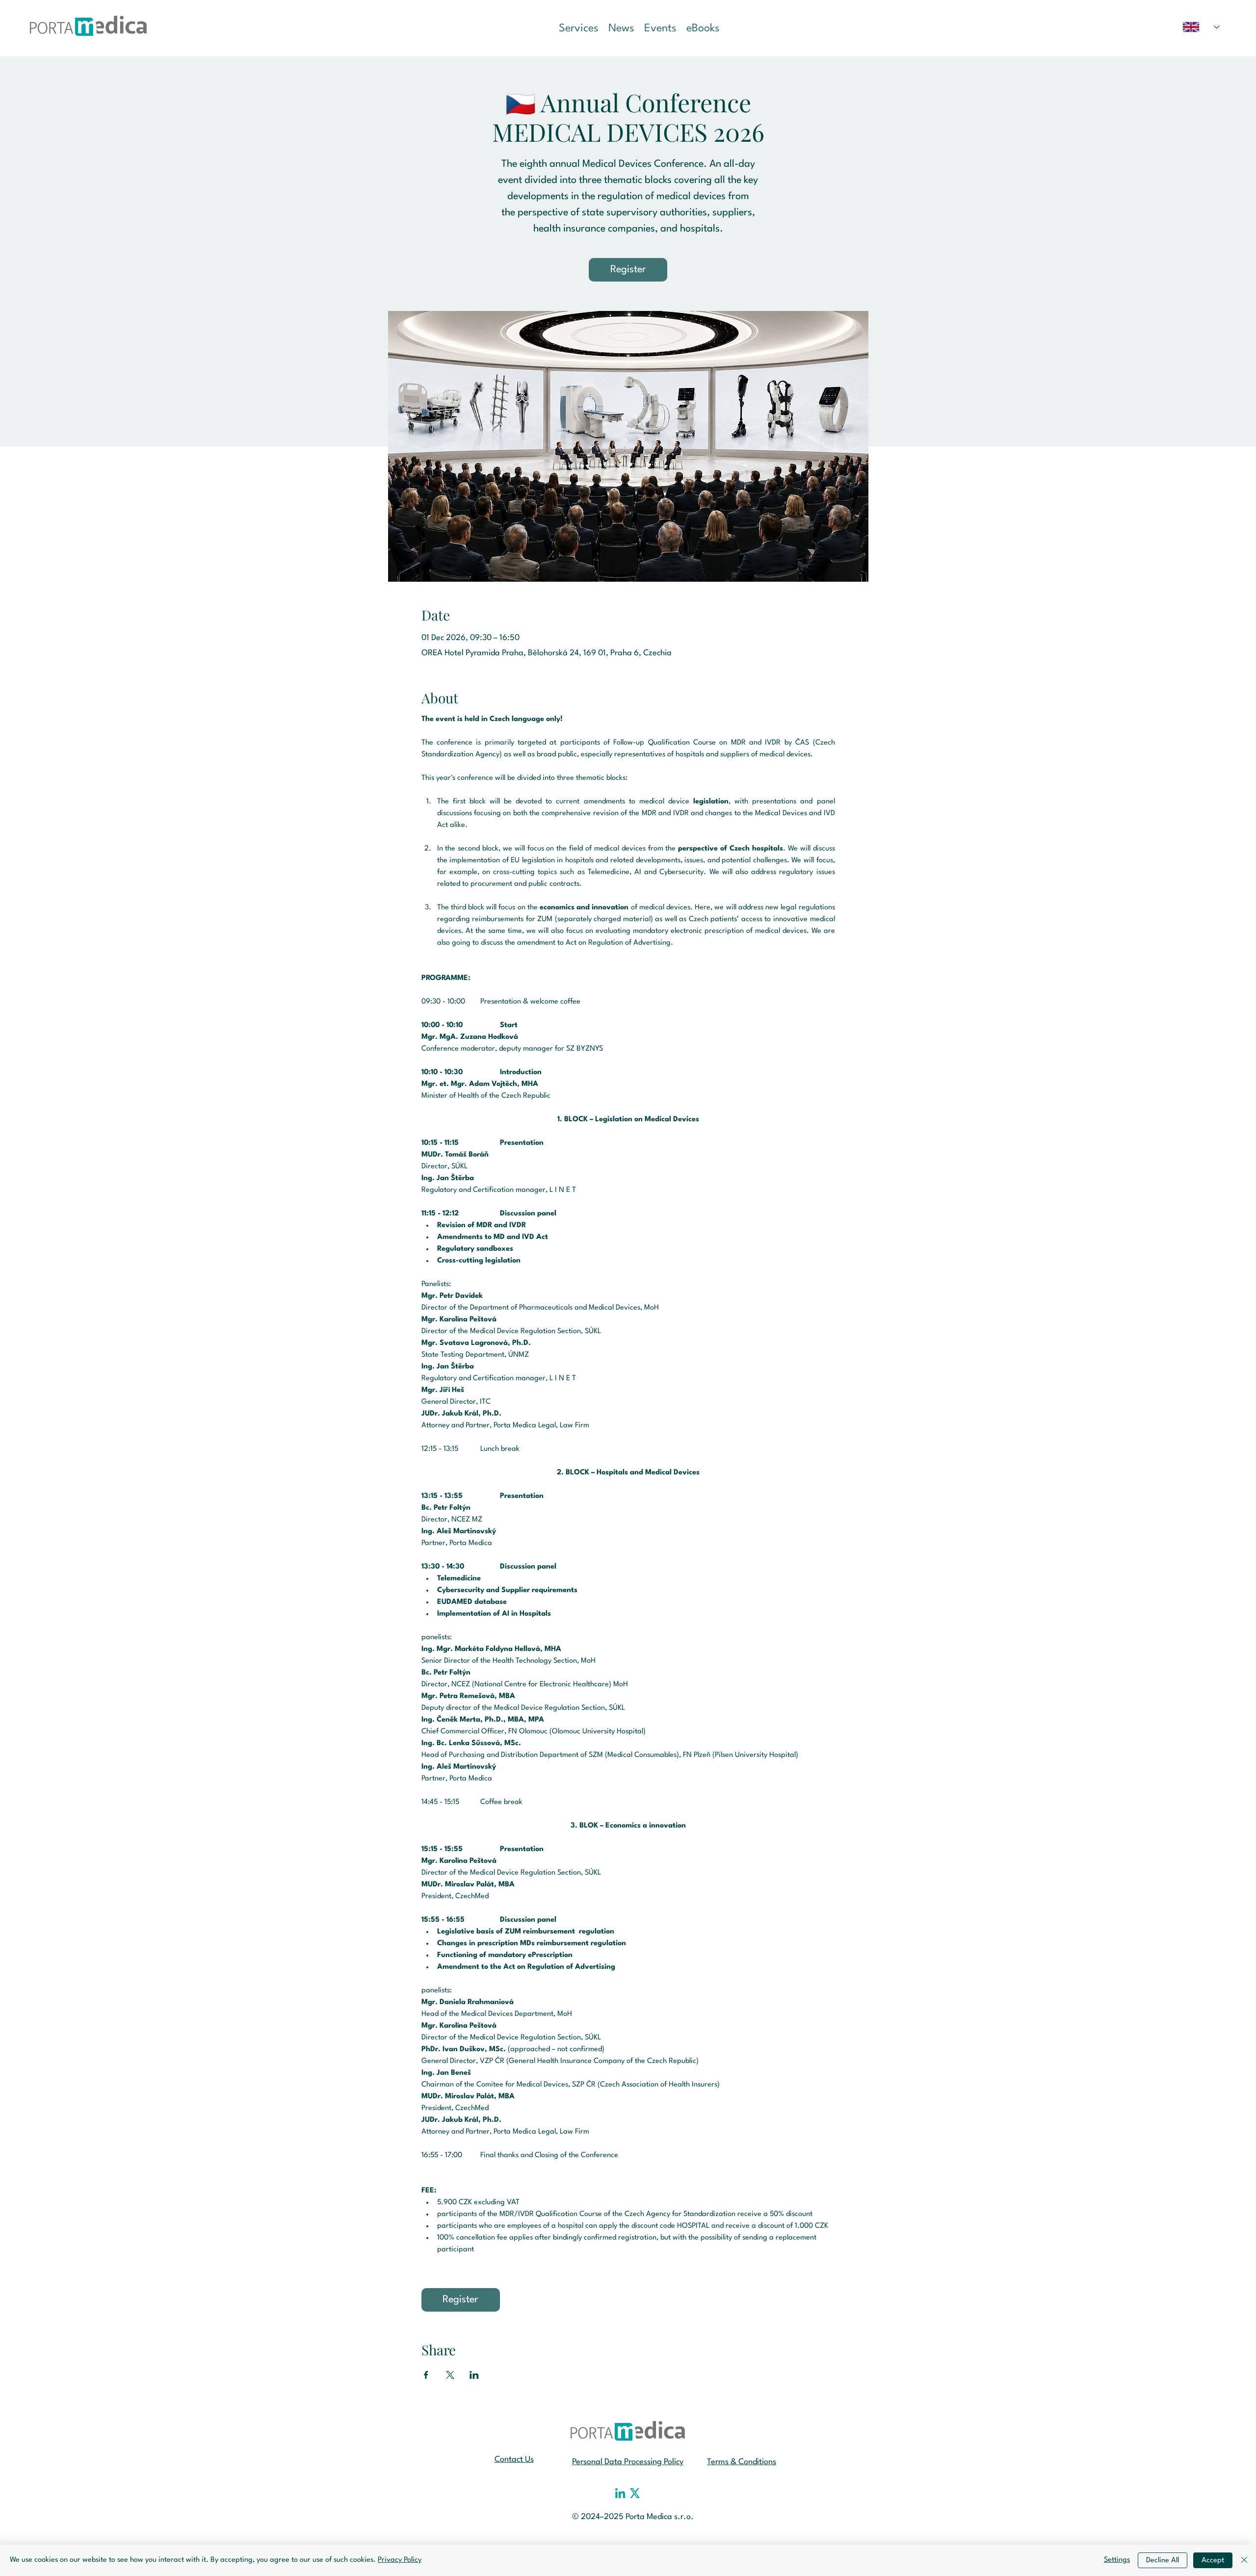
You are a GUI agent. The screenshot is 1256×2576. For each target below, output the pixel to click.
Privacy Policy (400, 2560)
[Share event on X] (450, 2375)
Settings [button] (1117, 2560)
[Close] (1244, 2560)
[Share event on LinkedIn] (474, 2375)
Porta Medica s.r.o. (660, 2517)
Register (628, 270)
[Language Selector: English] (1201, 27)
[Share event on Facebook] (426, 2375)
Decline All (1163, 2561)
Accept (1213, 2561)
